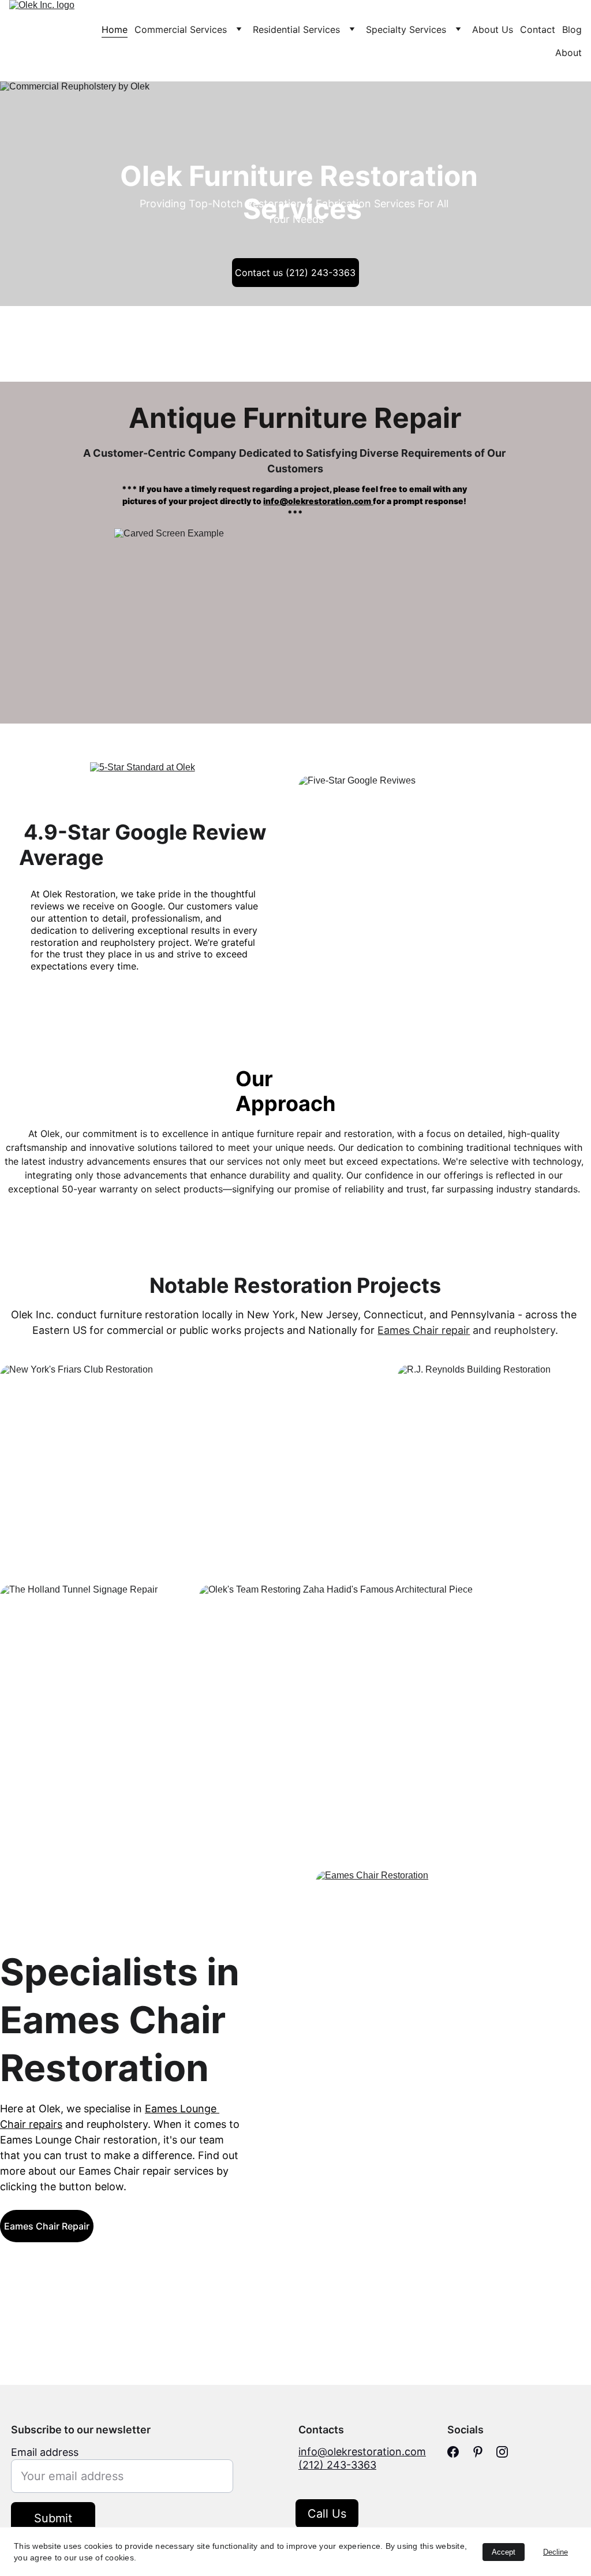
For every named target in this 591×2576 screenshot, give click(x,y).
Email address (45, 2452)
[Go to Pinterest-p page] (478, 2452)
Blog (572, 29)
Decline (556, 2552)
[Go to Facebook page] (453, 2452)
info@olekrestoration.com (318, 501)
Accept (504, 2552)
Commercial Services (181, 29)
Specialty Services (406, 29)
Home (115, 29)
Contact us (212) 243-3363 (295, 273)
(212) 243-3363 (337, 2465)
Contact (538, 29)
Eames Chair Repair (47, 2226)
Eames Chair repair (424, 1330)
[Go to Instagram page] (502, 2452)
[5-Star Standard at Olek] (147, 791)
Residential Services (296, 29)
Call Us (327, 2514)
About (568, 53)
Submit (53, 2518)
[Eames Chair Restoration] (453, 2021)
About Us (493, 29)
